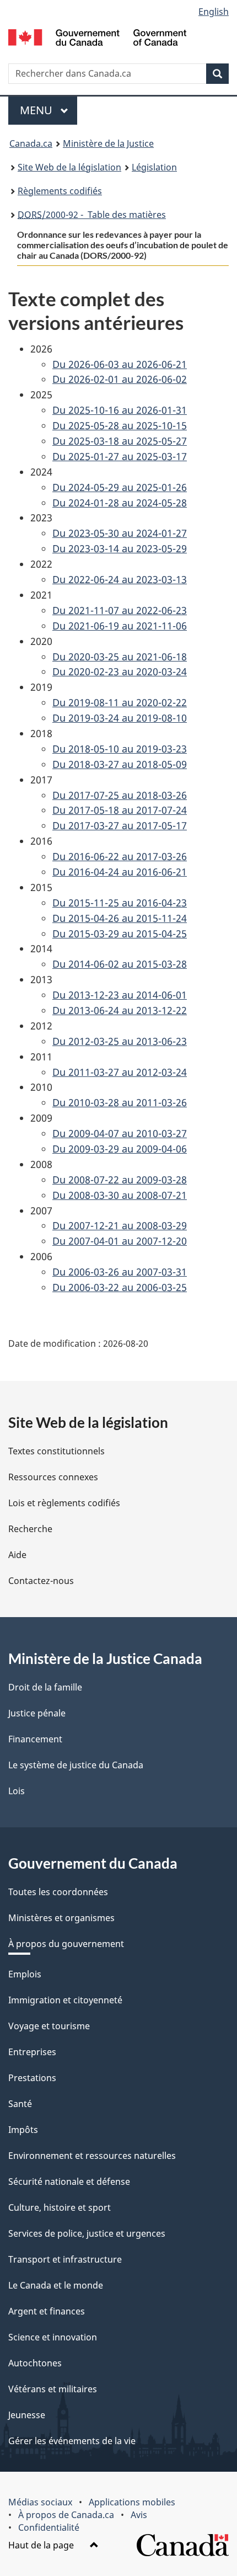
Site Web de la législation (69, 167)
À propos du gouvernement (66, 1944)
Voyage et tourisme (49, 2026)
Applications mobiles (132, 2502)
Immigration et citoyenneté (65, 2000)
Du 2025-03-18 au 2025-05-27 (120, 441)
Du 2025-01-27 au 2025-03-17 (120, 456)
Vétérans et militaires (53, 2389)
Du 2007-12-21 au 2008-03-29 (120, 1225)
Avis (139, 2515)
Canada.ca (31, 143)
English (214, 12)
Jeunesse (27, 2415)
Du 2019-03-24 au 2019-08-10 (120, 718)
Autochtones (35, 2363)
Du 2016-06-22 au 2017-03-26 (120, 856)
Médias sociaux (40, 2502)
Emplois (25, 1974)
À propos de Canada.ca (66, 2515)
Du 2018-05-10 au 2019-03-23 (120, 749)
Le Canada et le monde (56, 2285)
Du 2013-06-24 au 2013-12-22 (120, 1010)
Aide (17, 1555)
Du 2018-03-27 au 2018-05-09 (120, 764)
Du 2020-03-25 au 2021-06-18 (120, 657)
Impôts (23, 2130)
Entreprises (32, 2052)
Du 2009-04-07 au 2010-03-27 (120, 1133)
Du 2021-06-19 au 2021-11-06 (120, 626)
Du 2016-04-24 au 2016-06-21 (120, 872)
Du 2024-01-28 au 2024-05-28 (120, 503)
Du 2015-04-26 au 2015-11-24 (120, 918)
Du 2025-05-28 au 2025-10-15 (120, 425)
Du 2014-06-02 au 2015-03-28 (120, 964)
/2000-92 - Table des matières (92, 215)
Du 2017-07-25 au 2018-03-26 (120, 795)
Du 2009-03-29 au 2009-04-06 (120, 1149)
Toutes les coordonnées (58, 1892)
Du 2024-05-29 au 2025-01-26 (120, 487)
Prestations (32, 2078)
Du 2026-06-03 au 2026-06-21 (120, 364)
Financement (35, 1739)
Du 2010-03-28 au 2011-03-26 (120, 1102)
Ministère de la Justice (108, 143)
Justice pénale (37, 1713)
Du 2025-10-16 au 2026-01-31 (120, 410)
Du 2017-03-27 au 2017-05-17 (120, 825)
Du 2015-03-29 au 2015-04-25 (120, 934)
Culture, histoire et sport (60, 2207)
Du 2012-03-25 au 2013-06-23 (120, 1041)
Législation (154, 167)
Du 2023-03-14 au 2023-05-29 (120, 548)
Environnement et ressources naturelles (92, 2156)
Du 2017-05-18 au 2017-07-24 (120, 810)
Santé (20, 2104)
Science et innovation (53, 2337)
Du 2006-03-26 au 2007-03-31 (120, 1272)
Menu (49, 110)
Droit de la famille (45, 1687)
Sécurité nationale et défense (69, 2182)
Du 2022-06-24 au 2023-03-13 (120, 579)
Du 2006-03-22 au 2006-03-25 (120, 1287)
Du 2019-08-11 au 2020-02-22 (120, 702)
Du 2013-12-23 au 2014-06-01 (120, 995)
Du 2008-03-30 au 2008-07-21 (120, 1195)
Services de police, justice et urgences (87, 2233)
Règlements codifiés (60, 191)
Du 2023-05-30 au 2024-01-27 (120, 533)
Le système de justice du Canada (76, 1765)
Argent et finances (47, 2311)
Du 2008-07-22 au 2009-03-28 (120, 1180)
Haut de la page (42, 2545)
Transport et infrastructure (65, 2259)
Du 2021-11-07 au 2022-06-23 (120, 610)
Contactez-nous (41, 1581)
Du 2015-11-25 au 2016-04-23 (120, 903)
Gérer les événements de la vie (72, 2441)
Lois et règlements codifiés (64, 1503)
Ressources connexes (53, 1477)
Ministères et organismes (61, 1918)
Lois (17, 1791)
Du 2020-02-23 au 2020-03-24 (120, 671)
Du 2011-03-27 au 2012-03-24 (120, 1072)
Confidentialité (49, 2527)
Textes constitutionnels (56, 1451)
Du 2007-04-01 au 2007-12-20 (120, 1241)
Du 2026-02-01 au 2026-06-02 (120, 379)
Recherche (30, 1529)
